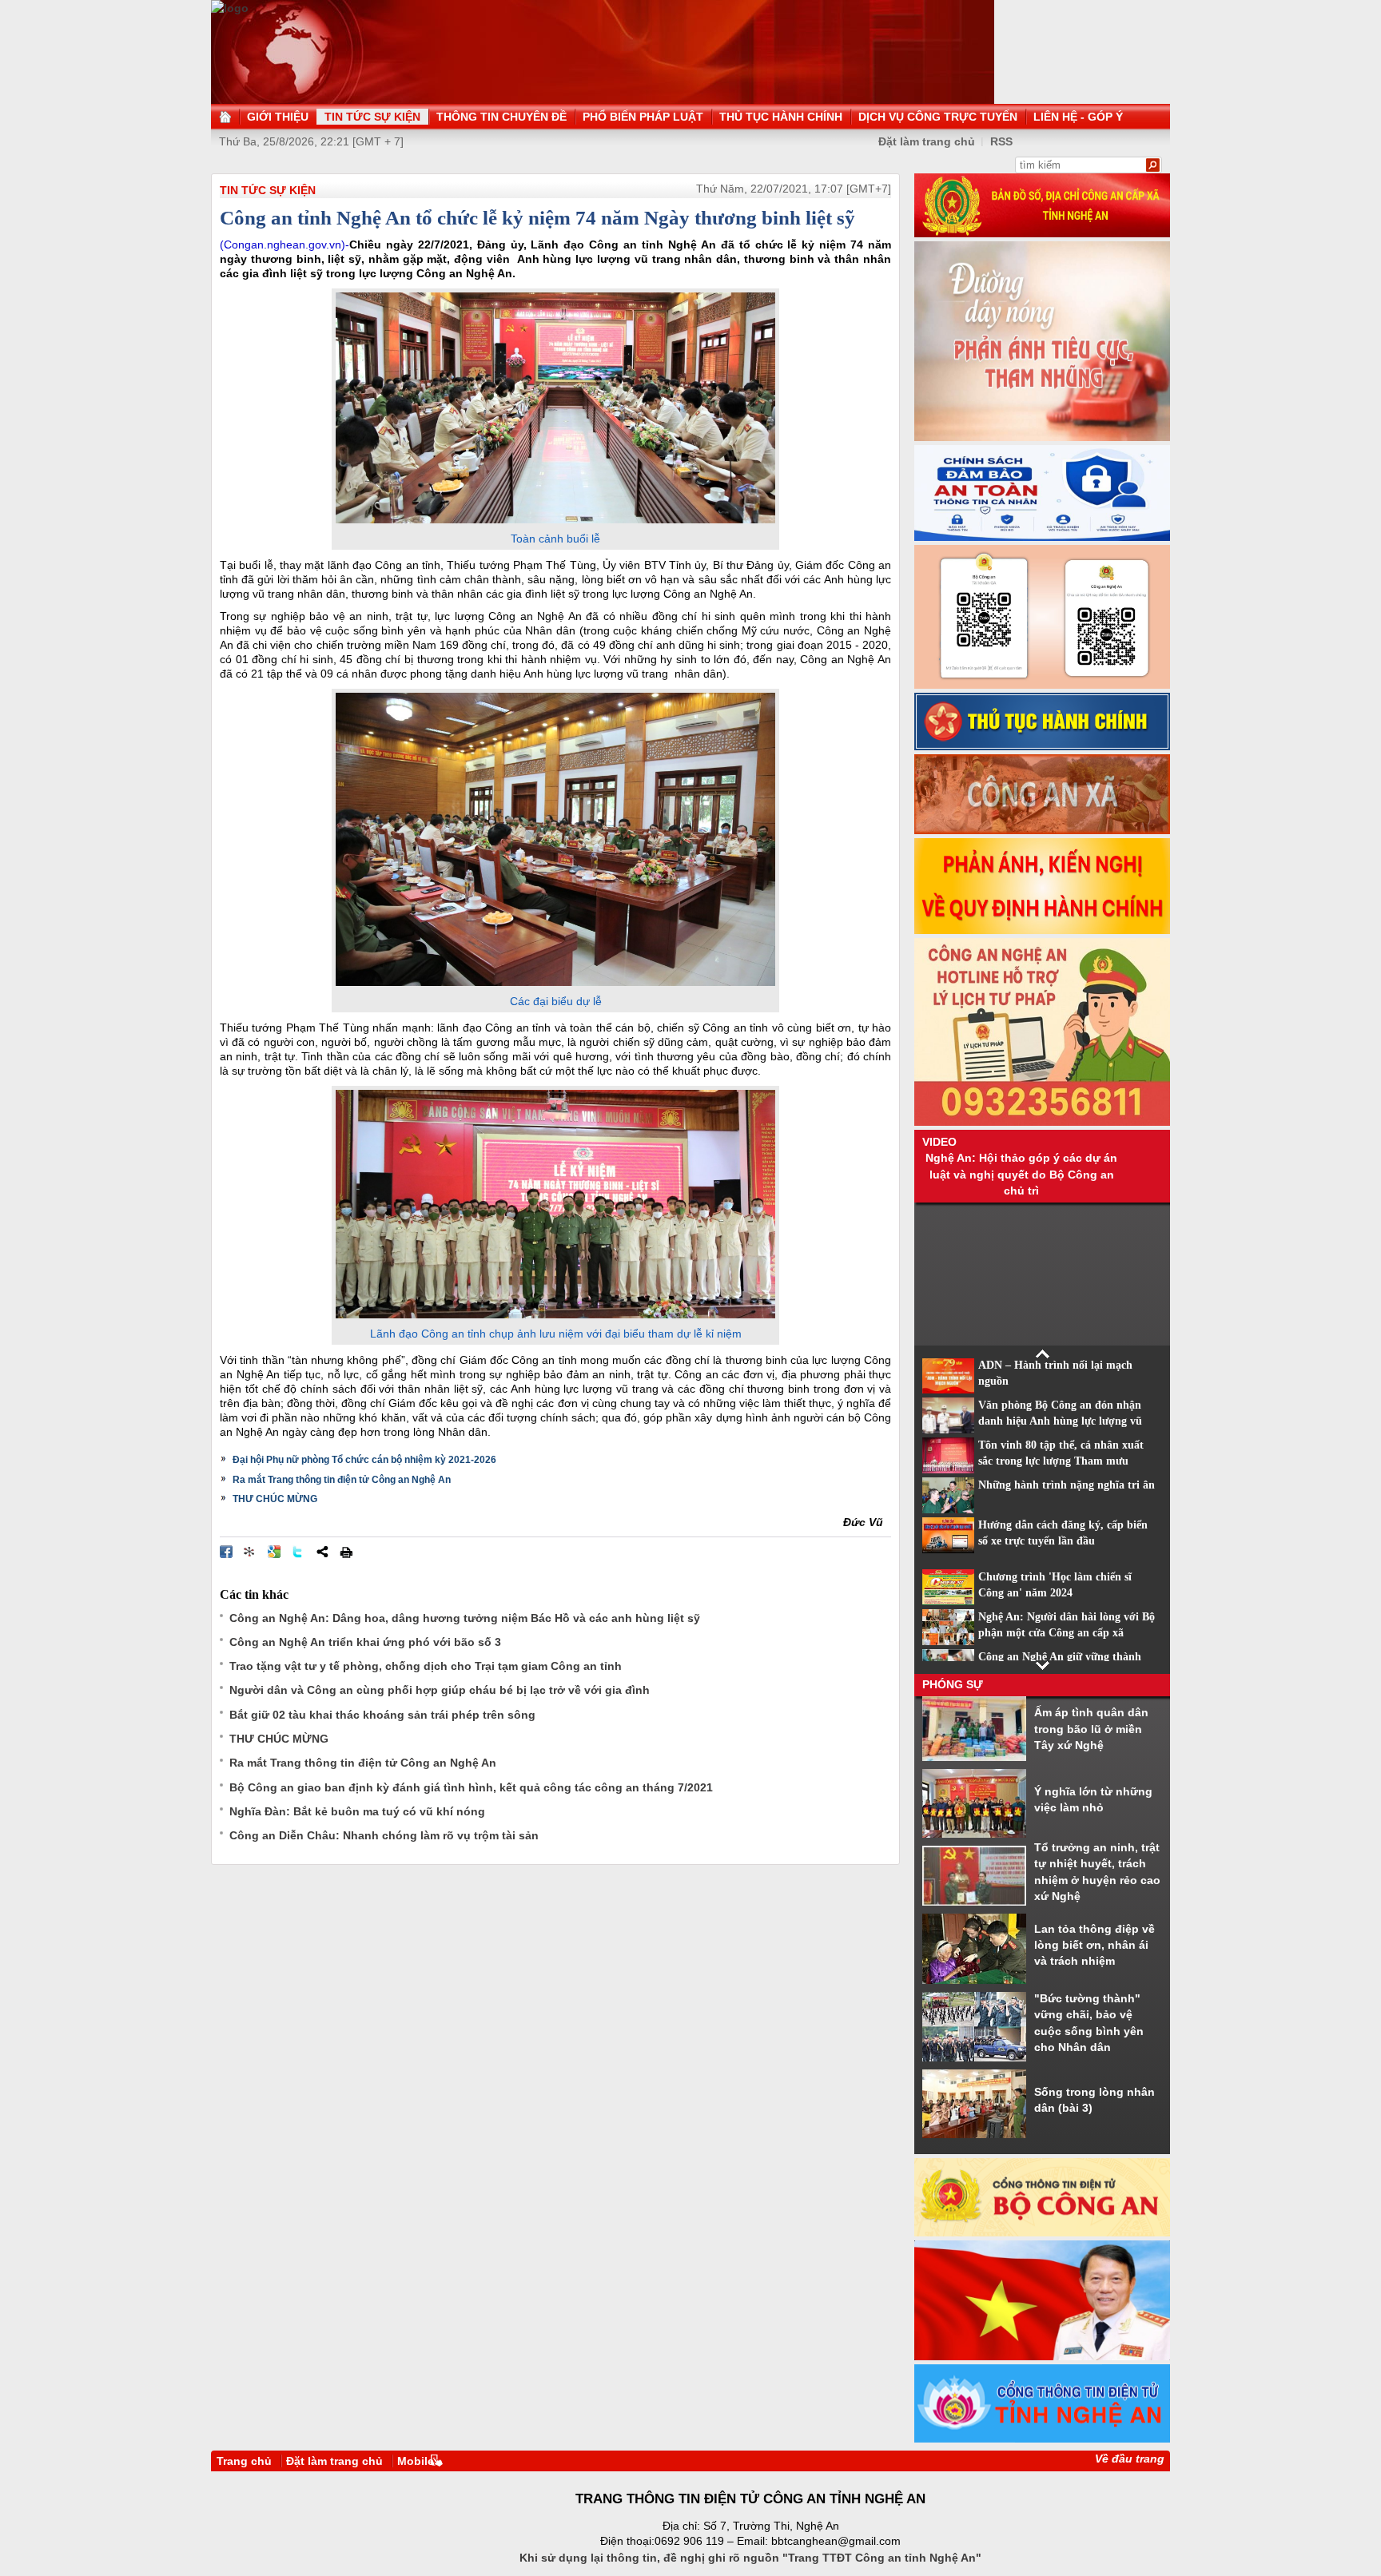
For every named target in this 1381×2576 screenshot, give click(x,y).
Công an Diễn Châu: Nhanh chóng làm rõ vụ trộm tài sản (384, 1835)
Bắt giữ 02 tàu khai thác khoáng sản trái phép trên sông (382, 1715)
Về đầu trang (1130, 2459)
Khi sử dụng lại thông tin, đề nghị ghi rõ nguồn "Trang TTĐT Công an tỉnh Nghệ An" (750, 2558)
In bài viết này (346, 1552)
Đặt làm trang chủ (334, 2461)
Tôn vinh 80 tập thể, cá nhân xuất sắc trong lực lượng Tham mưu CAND (1061, 1461)
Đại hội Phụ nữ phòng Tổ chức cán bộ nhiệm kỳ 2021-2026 (364, 1460)
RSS (1001, 141)
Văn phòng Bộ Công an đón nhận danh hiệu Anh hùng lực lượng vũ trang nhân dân (1060, 1421)
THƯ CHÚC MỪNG (275, 1499)
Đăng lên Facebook (226, 1552)
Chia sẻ (322, 1552)
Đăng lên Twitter (298, 1552)
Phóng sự (953, 1684)
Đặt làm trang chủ (927, 141)
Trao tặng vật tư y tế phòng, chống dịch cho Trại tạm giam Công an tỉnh (426, 1666)
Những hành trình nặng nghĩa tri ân (1067, 1485)
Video (939, 1142)
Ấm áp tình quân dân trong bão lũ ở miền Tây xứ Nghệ (1091, 1729)
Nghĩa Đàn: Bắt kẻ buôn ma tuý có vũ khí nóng (357, 1811)
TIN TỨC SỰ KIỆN (268, 190)
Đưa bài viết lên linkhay (250, 1552)
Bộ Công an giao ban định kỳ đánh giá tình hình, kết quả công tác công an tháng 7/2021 (471, 1787)
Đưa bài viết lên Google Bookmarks (274, 1552)
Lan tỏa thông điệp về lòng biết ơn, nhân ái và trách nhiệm (1094, 1945)
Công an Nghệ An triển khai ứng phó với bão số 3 (365, 1642)
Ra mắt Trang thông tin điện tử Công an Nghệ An (342, 1480)
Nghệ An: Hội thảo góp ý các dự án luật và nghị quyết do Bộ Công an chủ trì (1021, 1174)
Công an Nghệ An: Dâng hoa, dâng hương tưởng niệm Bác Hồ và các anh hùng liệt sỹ (465, 1618)
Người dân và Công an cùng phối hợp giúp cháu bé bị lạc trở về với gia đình (440, 1690)
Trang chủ (244, 2461)
